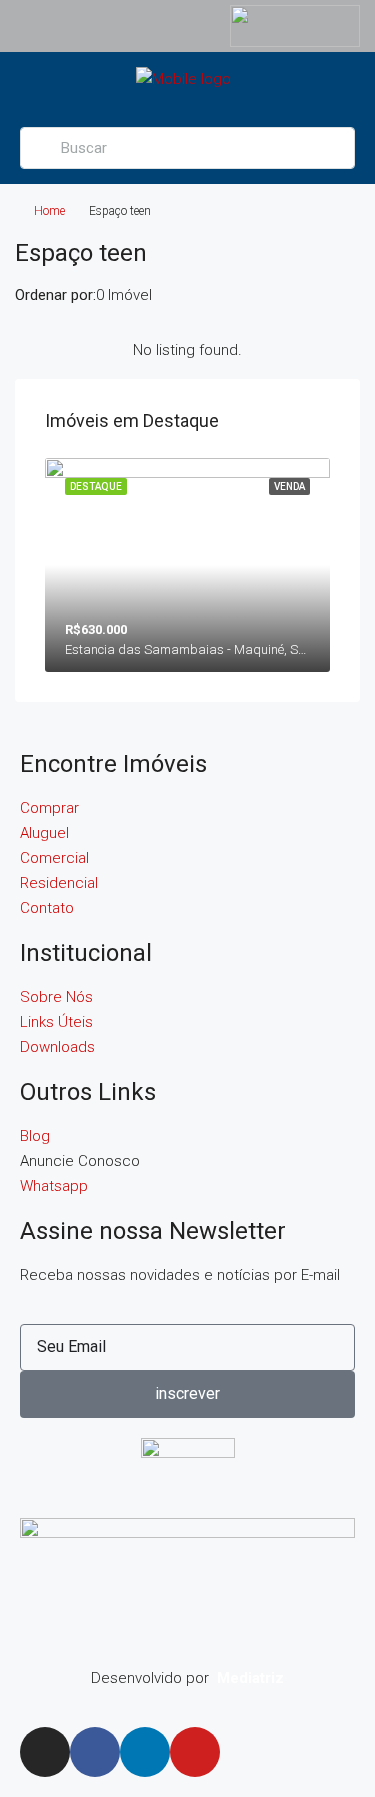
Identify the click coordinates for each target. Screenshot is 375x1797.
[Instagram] (45, 1752)
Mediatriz (250, 1678)
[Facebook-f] (95, 1752)
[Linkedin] (145, 1752)
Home (49, 211)
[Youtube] (195, 1752)
